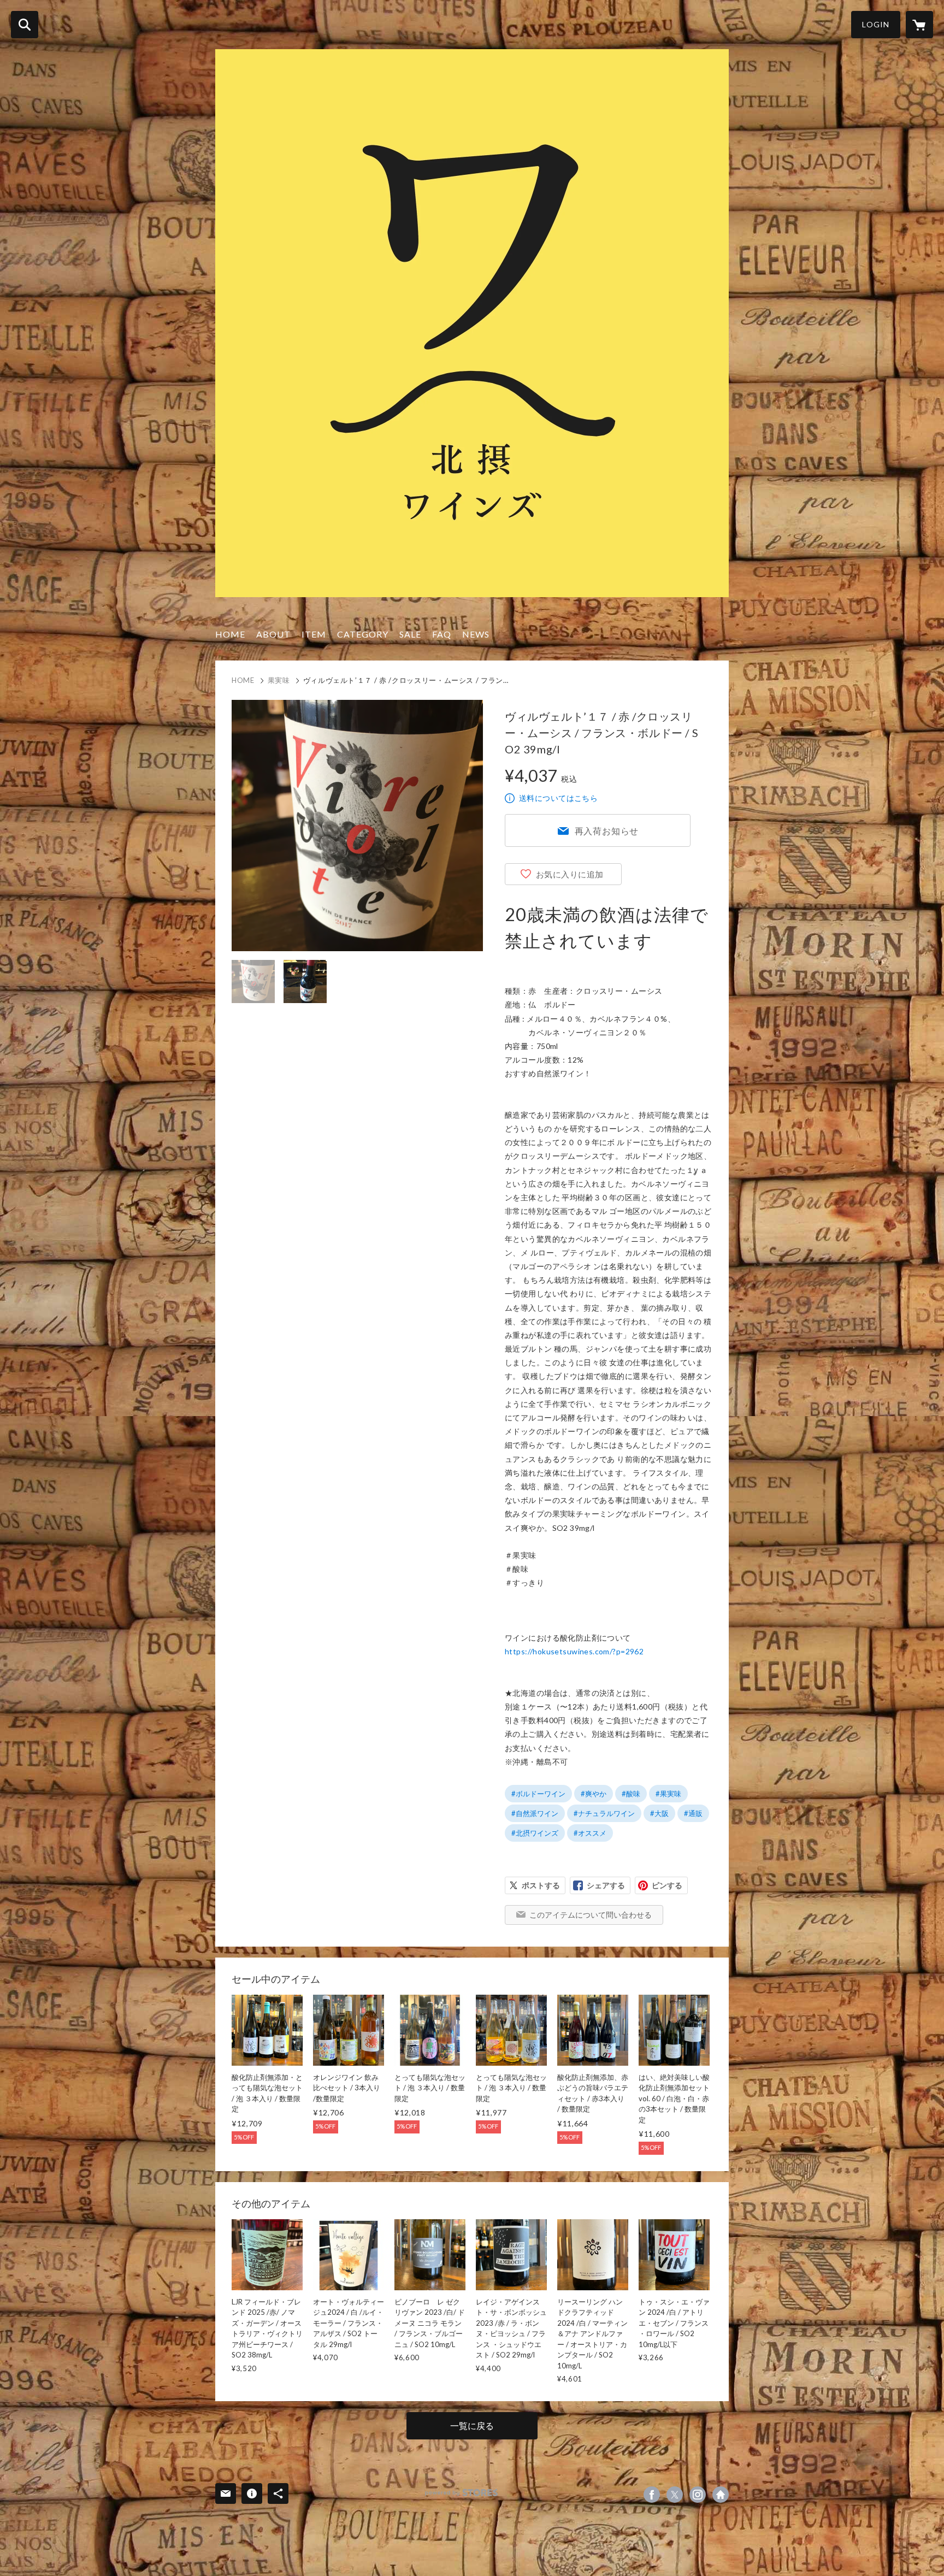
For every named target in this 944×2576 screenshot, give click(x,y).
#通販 (693, 1813)
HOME (230, 634)
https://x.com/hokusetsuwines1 (675, 2495)
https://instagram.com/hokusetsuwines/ (698, 2495)
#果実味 (668, 1794)
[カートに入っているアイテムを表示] (919, 25)
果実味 (279, 680)
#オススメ (590, 1833)
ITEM (314, 634)
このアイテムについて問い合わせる (591, 1915)
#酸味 (631, 1794)
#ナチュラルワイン (604, 1813)
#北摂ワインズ (535, 1833)
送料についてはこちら (558, 798)
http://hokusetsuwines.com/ (721, 2495)
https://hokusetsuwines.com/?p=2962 (574, 1651)
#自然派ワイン (535, 1813)
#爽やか (594, 1794)
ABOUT (273, 634)
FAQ (442, 634)
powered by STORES (461, 2493)
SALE (410, 634)
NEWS (476, 634)
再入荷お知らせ (607, 831)
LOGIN (876, 24)
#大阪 (659, 1813)
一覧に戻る (472, 2425)
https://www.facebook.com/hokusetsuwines (652, 2495)
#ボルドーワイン (538, 1794)
